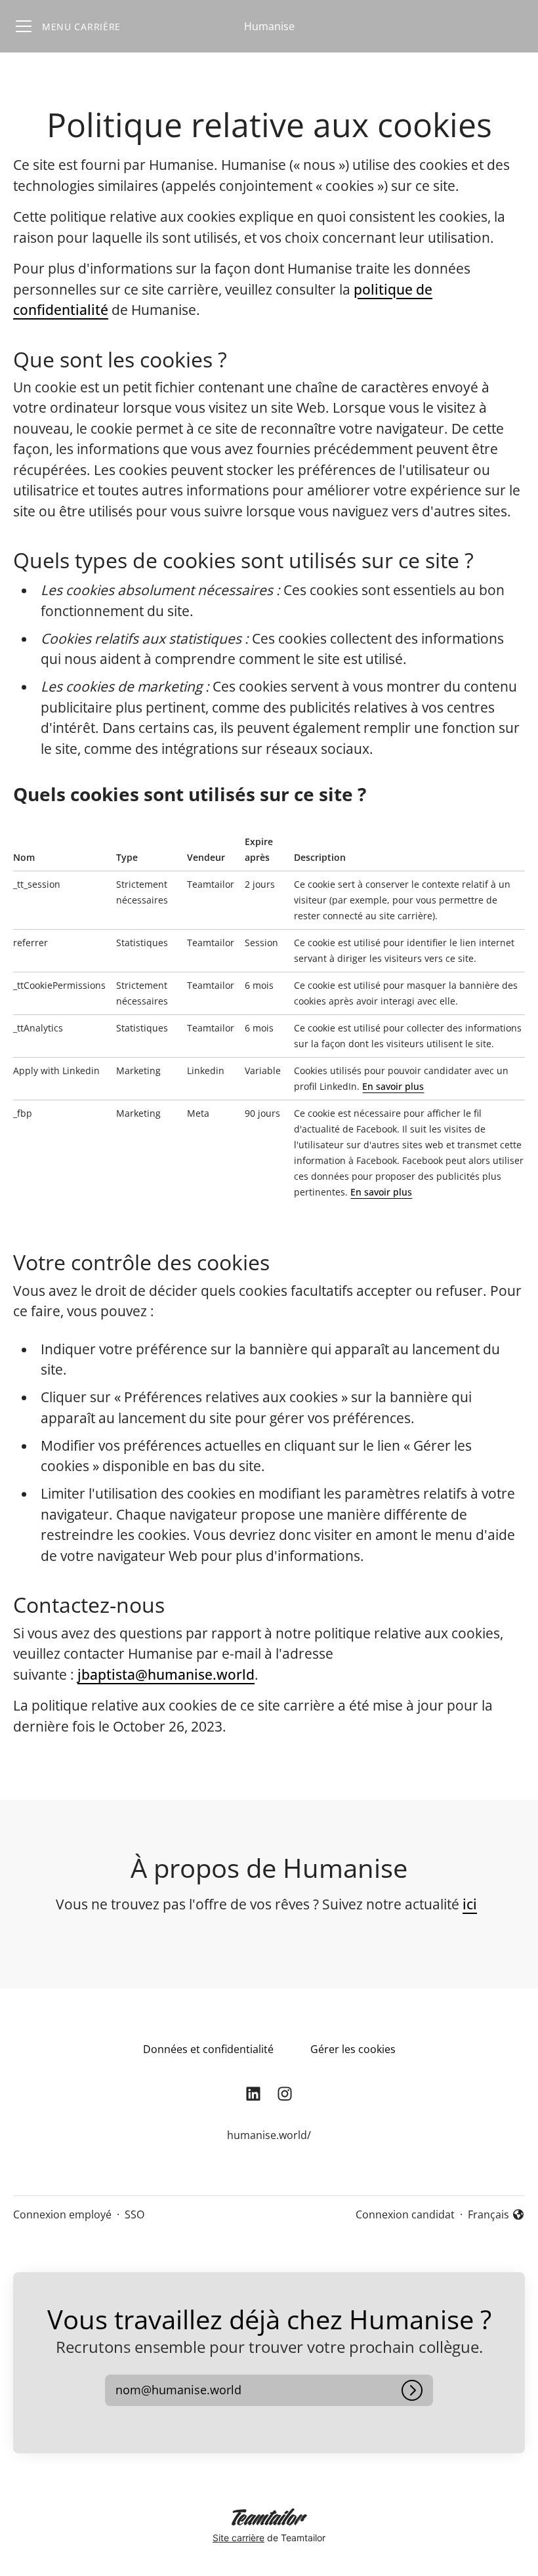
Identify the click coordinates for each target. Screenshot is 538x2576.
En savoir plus (393, 1086)
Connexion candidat (405, 2214)
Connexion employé (62, 2214)
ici (470, 1904)
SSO (134, 2214)
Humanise (269, 26)
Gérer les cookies (353, 2049)
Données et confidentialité (208, 2049)
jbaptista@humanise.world (166, 1674)
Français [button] (496, 2215)
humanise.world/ (269, 2135)
